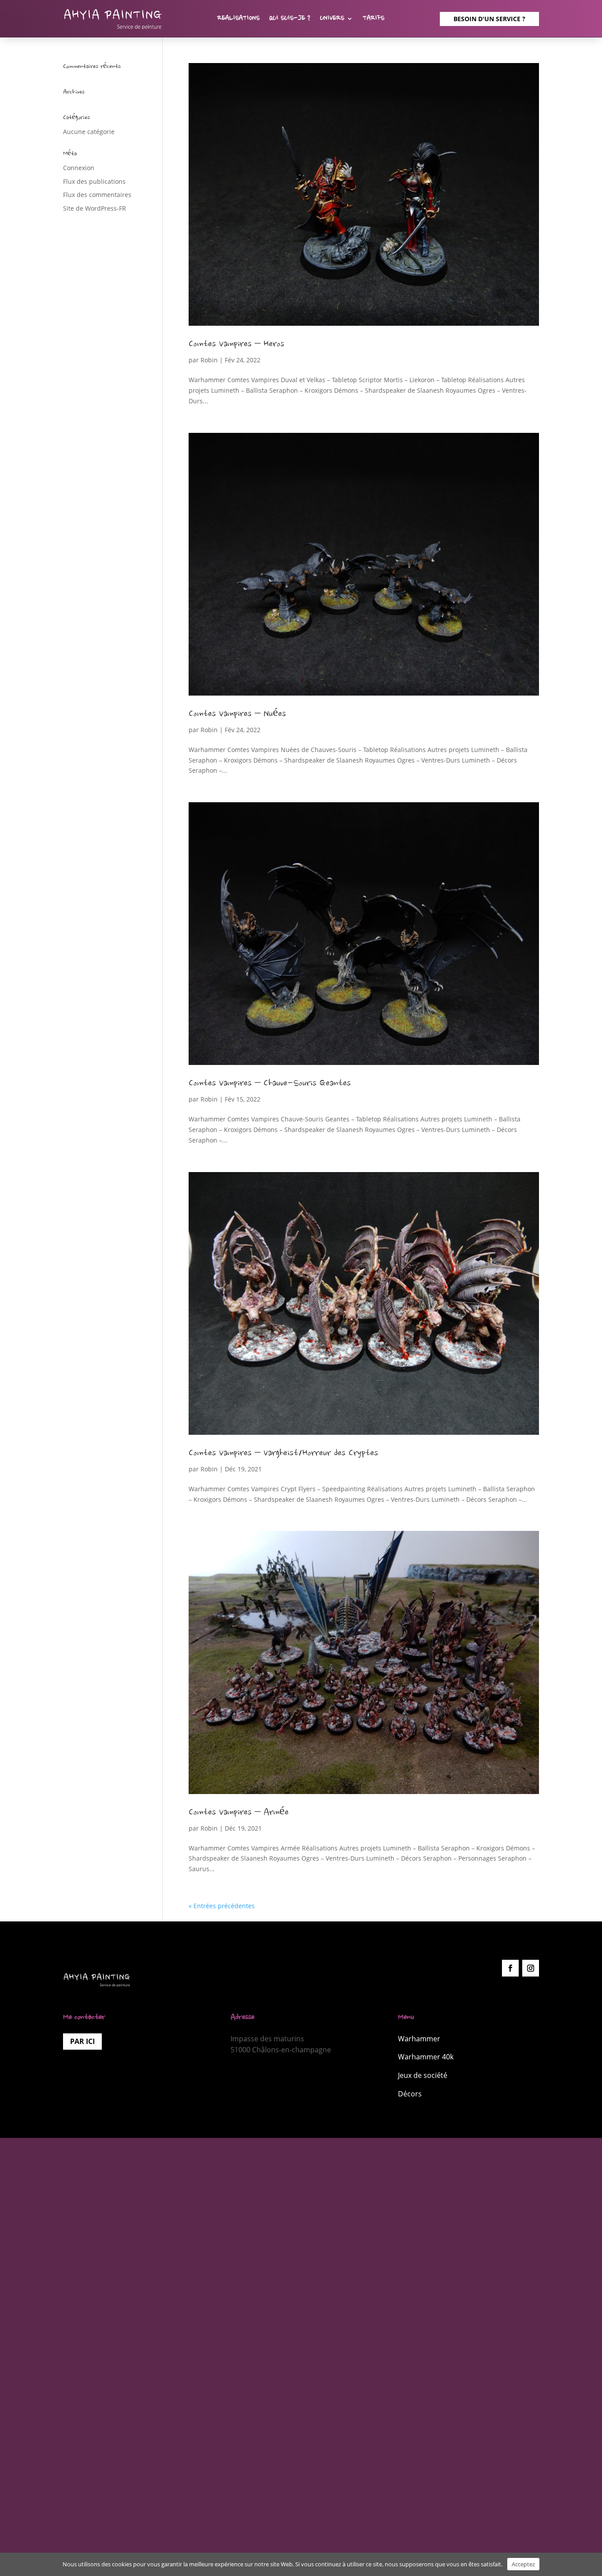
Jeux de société (423, 2075)
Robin (209, 360)
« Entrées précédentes (222, 1906)
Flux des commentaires (97, 195)
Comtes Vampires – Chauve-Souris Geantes (270, 1084)
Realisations (238, 19)
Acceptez (523, 2564)
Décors (410, 2094)
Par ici (82, 2041)
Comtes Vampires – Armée (239, 1813)
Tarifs (373, 19)
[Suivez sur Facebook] (510, 1968)
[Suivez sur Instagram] (531, 1968)
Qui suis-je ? (290, 19)
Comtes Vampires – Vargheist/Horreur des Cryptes (283, 1454)
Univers (332, 19)
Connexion (79, 168)
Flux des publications (94, 181)
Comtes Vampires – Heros (236, 345)
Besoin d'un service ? (489, 19)
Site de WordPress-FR (95, 208)
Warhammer (419, 2039)
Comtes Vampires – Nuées (237, 715)
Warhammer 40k (426, 2057)
